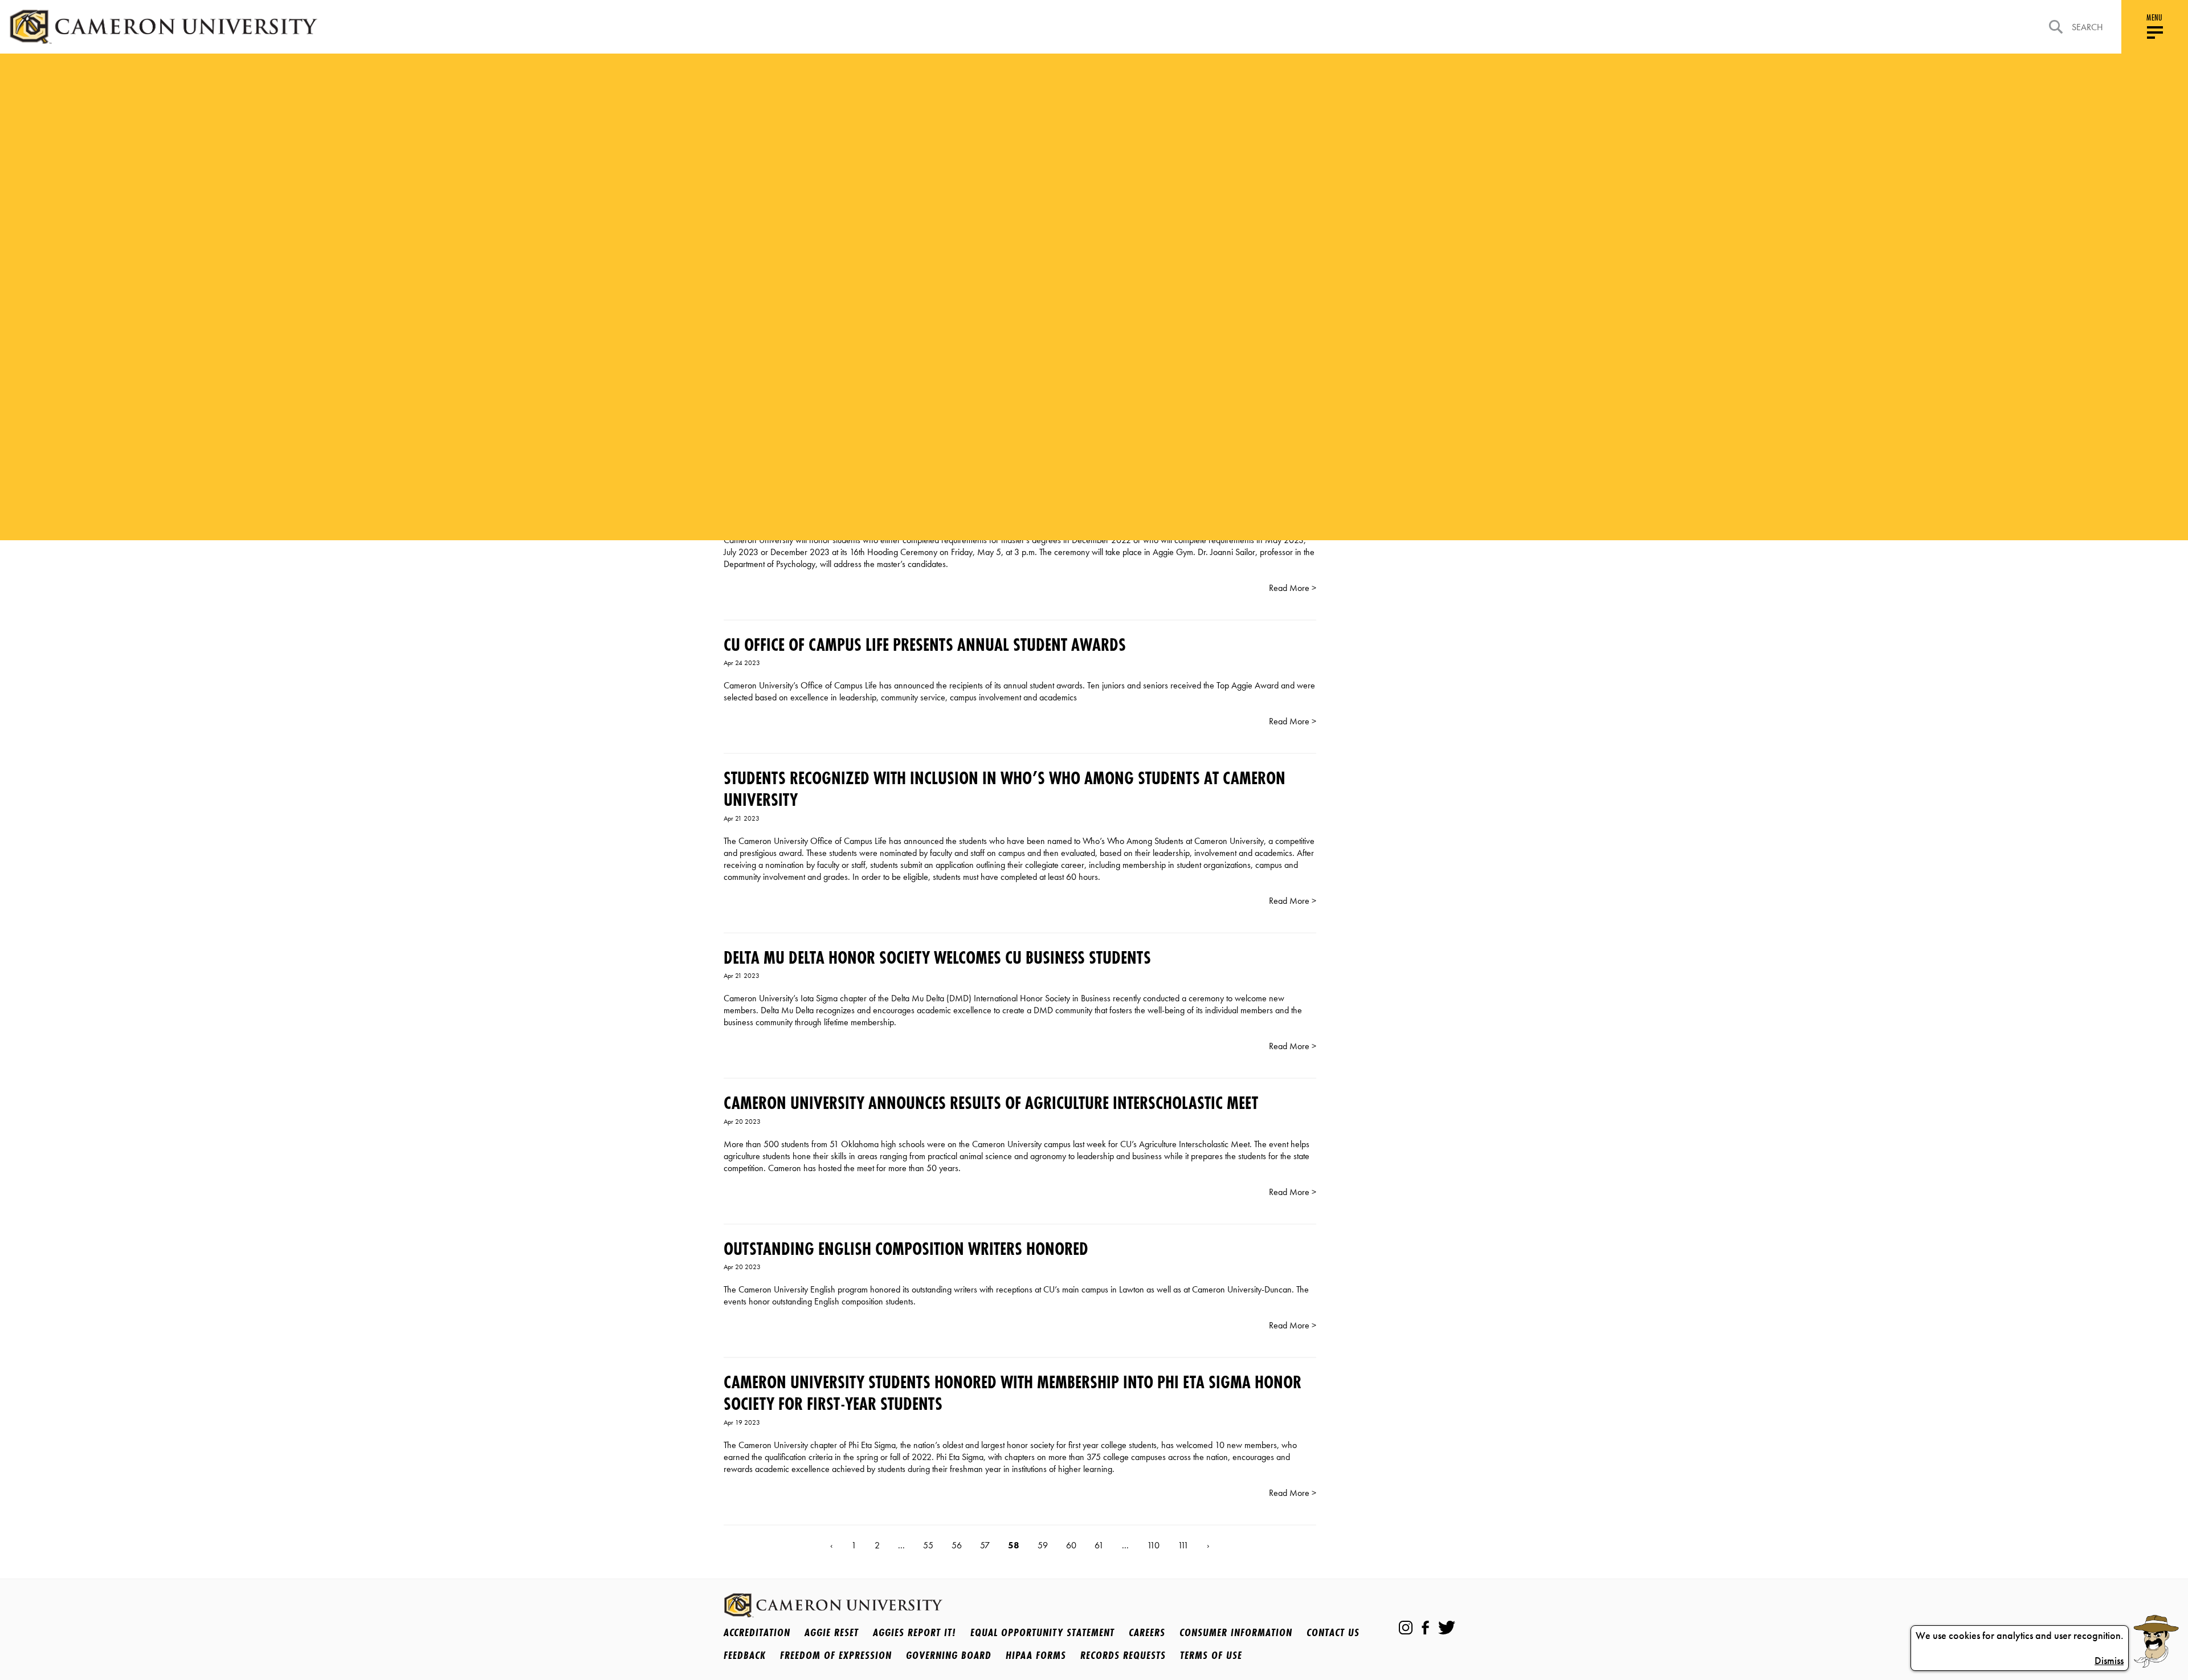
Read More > (1293, 588)
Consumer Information (1236, 1632)
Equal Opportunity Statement (1042, 1632)
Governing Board (949, 1655)
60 (1071, 1545)
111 (1183, 1545)
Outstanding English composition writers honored (906, 1249)
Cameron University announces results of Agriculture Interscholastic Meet (991, 1103)
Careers (1147, 1632)
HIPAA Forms (1036, 1655)
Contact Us (1333, 1632)
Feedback (745, 1655)
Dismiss (2109, 1661)
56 (957, 1545)
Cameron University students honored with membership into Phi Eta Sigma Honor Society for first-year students (1013, 1393)
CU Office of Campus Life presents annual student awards (925, 645)
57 (985, 1545)
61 (1099, 1545)
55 (928, 1545)
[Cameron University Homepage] (163, 27)
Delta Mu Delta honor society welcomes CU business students (937, 958)
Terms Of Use (1211, 1655)
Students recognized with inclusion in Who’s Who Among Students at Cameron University (1005, 789)
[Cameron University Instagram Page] (1406, 1628)
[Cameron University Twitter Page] (1447, 1628)
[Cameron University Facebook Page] (1425, 1628)
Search (2087, 27)
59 (1043, 1545)
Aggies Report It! (915, 1632)
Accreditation (757, 1632)
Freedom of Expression (836, 1655)
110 (1153, 1545)
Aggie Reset (832, 1632)
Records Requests (1123, 1655)
